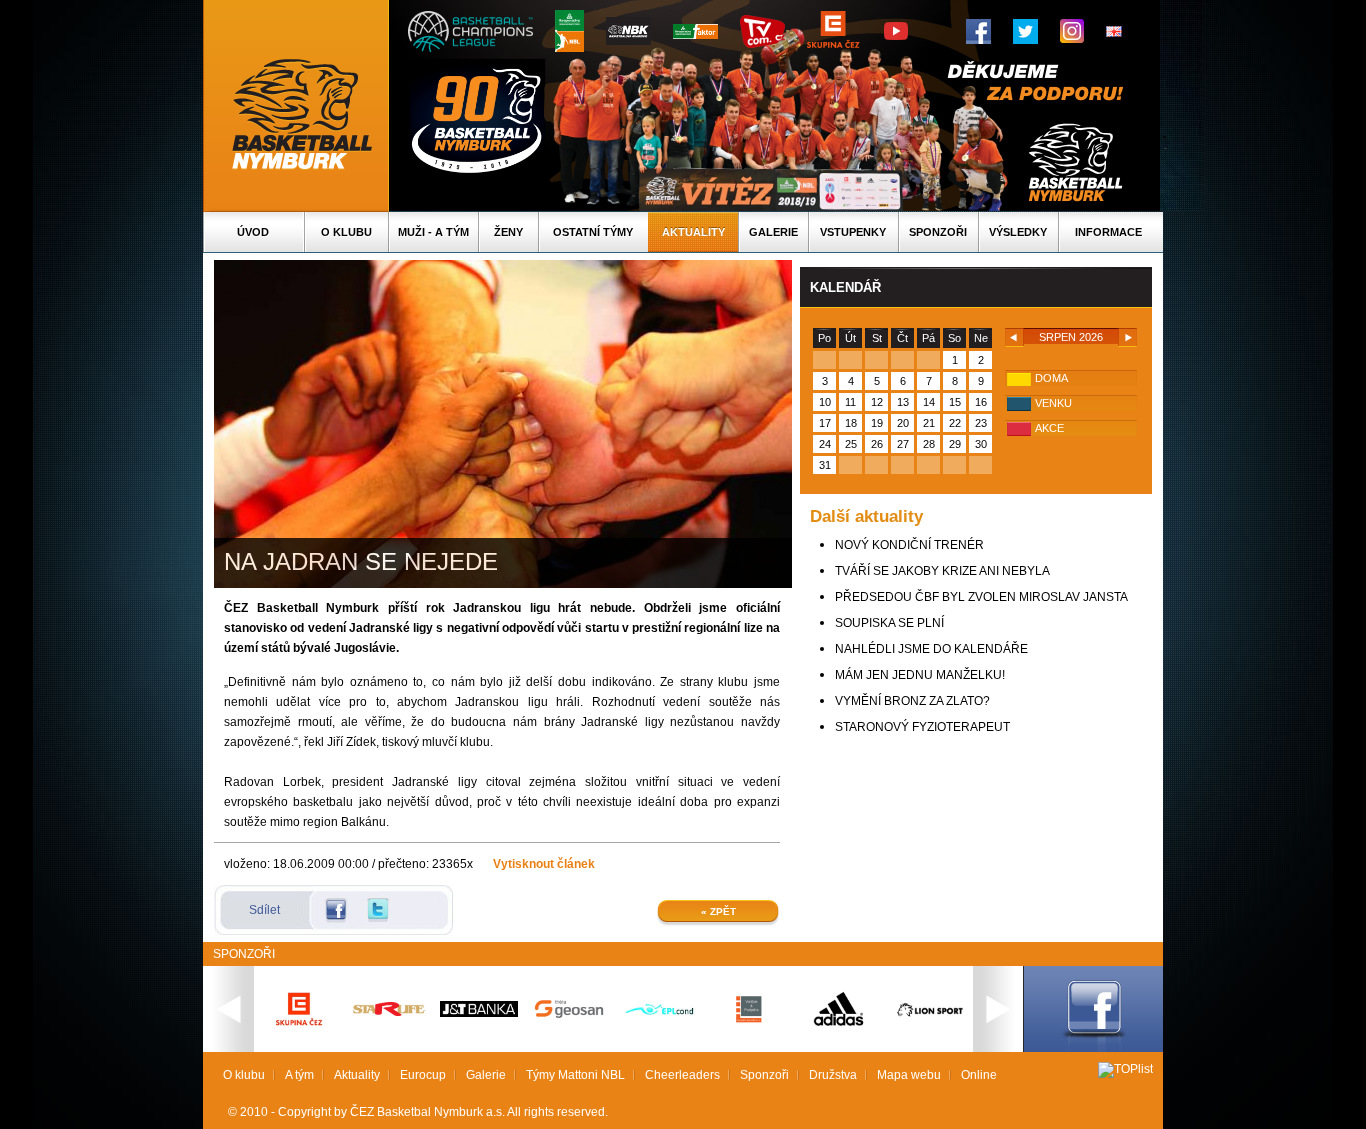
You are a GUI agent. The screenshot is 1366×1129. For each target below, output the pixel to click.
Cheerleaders (682, 1075)
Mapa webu (909, 1075)
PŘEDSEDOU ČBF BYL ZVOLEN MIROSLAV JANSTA (981, 597)
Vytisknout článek (544, 864)
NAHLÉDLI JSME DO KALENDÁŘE (931, 649)
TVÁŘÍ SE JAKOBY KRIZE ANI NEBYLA (942, 571)
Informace (1108, 232)
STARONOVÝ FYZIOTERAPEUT (922, 727)
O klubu (346, 232)
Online (979, 1075)
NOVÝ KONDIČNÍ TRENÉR (909, 545)
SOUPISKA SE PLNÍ (889, 623)
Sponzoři (938, 232)
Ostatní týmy (593, 232)
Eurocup (423, 1075)
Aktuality (693, 232)
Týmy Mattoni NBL (575, 1075)
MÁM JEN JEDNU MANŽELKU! (920, 675)
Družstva (833, 1075)
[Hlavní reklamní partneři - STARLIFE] (389, 1012)
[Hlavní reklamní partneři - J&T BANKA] (479, 1013)
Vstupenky (853, 232)
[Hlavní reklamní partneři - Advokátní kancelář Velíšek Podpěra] (749, 1020)
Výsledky (1018, 232)
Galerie (773, 232)
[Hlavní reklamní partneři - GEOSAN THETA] (569, 1014)
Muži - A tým (433, 232)
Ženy (508, 232)
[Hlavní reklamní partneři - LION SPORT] (929, 1019)
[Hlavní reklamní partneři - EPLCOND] (659, 1032)
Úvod (253, 232)
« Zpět (718, 911)
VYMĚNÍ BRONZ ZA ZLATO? (912, 701)
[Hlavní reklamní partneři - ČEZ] (299, 1032)
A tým (299, 1075)
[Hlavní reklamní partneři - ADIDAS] (839, 1024)
